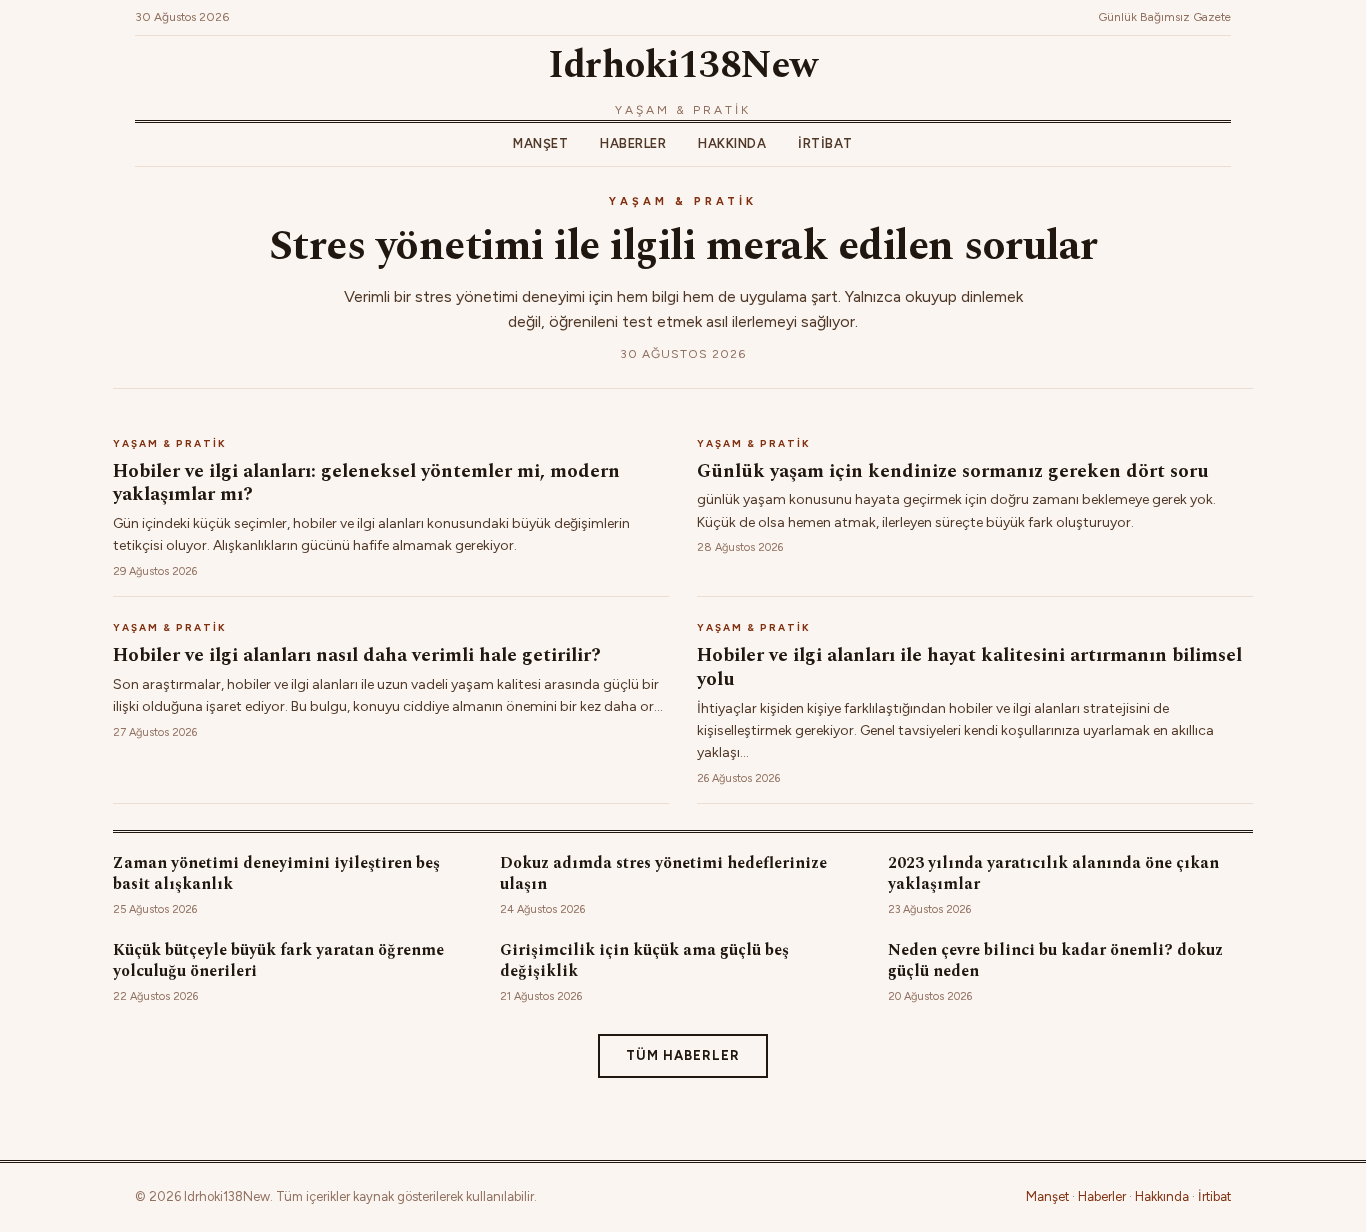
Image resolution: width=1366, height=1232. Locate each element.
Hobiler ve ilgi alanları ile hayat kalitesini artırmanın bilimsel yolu (969, 667)
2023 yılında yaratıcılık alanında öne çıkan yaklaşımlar (1053, 873)
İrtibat (825, 143)
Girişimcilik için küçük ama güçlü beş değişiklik (644, 960)
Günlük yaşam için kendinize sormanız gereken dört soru (953, 471)
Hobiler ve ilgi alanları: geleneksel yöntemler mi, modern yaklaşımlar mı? (366, 483)
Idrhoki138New (683, 66)
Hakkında (732, 143)
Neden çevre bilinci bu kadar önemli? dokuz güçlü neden (1055, 960)
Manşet (540, 143)
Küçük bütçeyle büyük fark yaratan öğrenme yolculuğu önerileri (278, 960)
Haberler (633, 143)
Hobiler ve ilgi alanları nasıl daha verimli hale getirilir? (357, 655)
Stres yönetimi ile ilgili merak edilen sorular (683, 246)
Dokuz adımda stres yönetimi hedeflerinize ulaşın (663, 873)
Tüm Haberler (683, 1055)
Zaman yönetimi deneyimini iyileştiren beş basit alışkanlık (276, 873)
